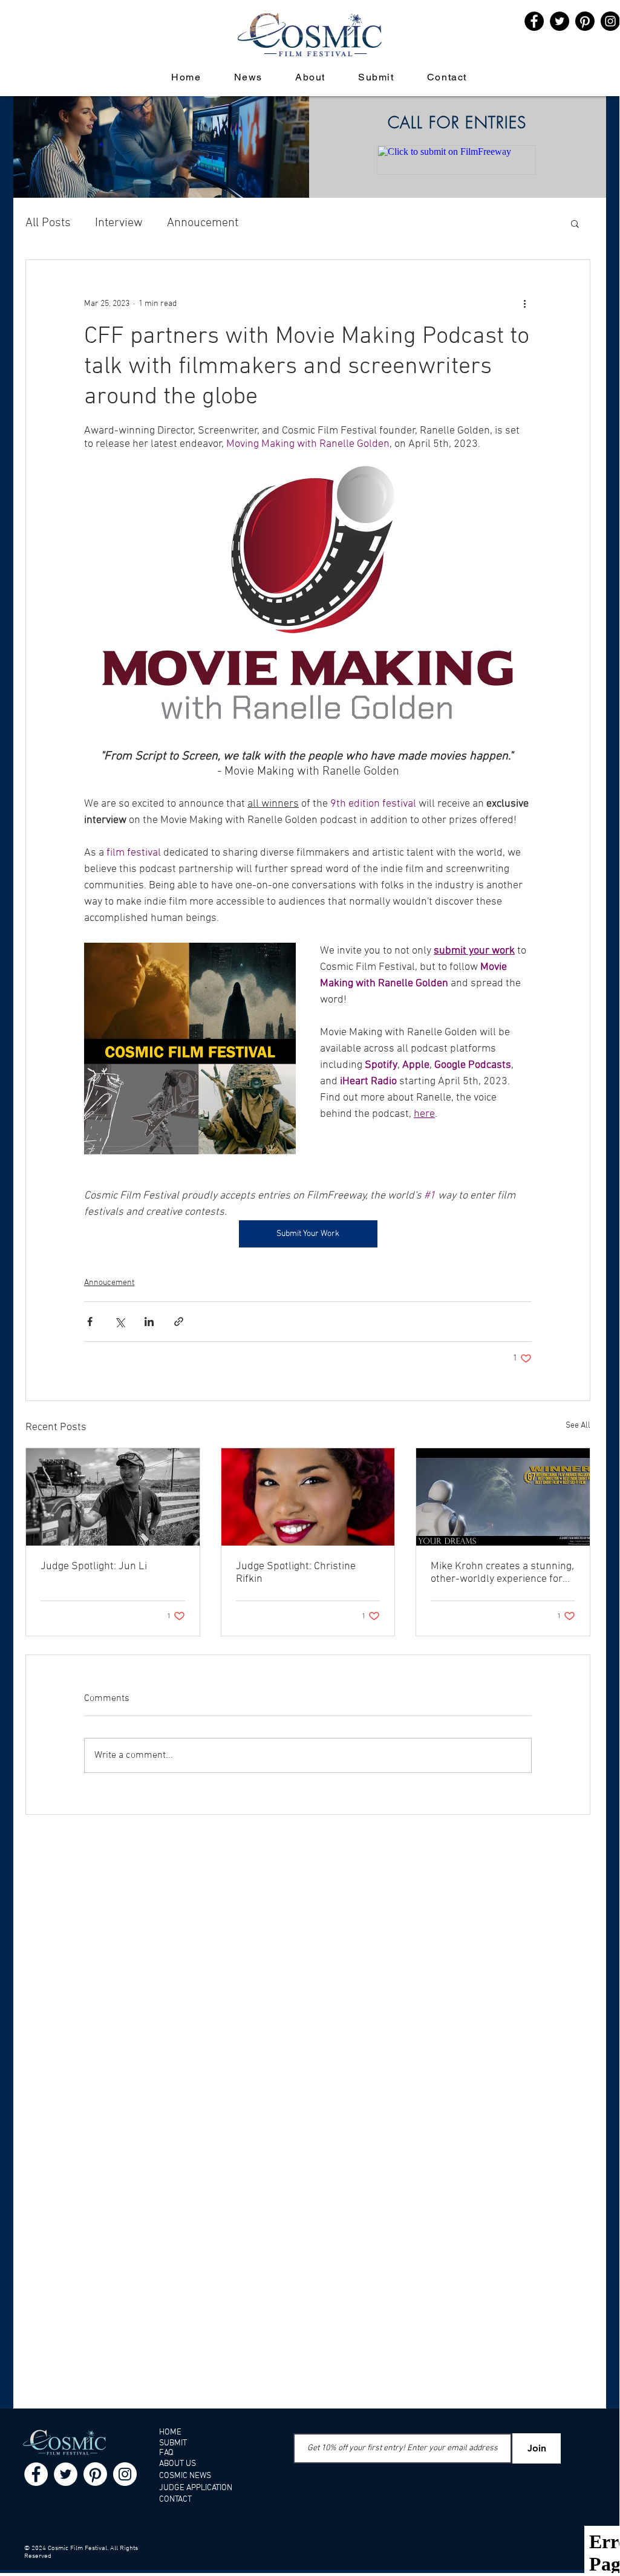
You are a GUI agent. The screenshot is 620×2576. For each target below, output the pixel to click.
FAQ (166, 2453)
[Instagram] (125, 2474)
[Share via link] (179, 1322)
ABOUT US (178, 2464)
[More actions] (524, 304)
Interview (119, 223)
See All (578, 1426)
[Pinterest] (585, 21)
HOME (170, 2432)
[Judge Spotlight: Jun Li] (113, 1497)
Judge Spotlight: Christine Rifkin (296, 1573)
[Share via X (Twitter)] (119, 1322)
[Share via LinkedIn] (149, 1322)
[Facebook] (36, 2474)
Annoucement (203, 223)
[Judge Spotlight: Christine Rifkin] (308, 1497)
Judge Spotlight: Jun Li (94, 1566)
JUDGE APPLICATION (196, 2488)
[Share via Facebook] (90, 1322)
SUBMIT (173, 2443)
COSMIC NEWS (185, 2476)
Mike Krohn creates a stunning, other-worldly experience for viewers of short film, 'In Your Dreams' (502, 1573)
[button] (575, 223)
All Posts (48, 223)
